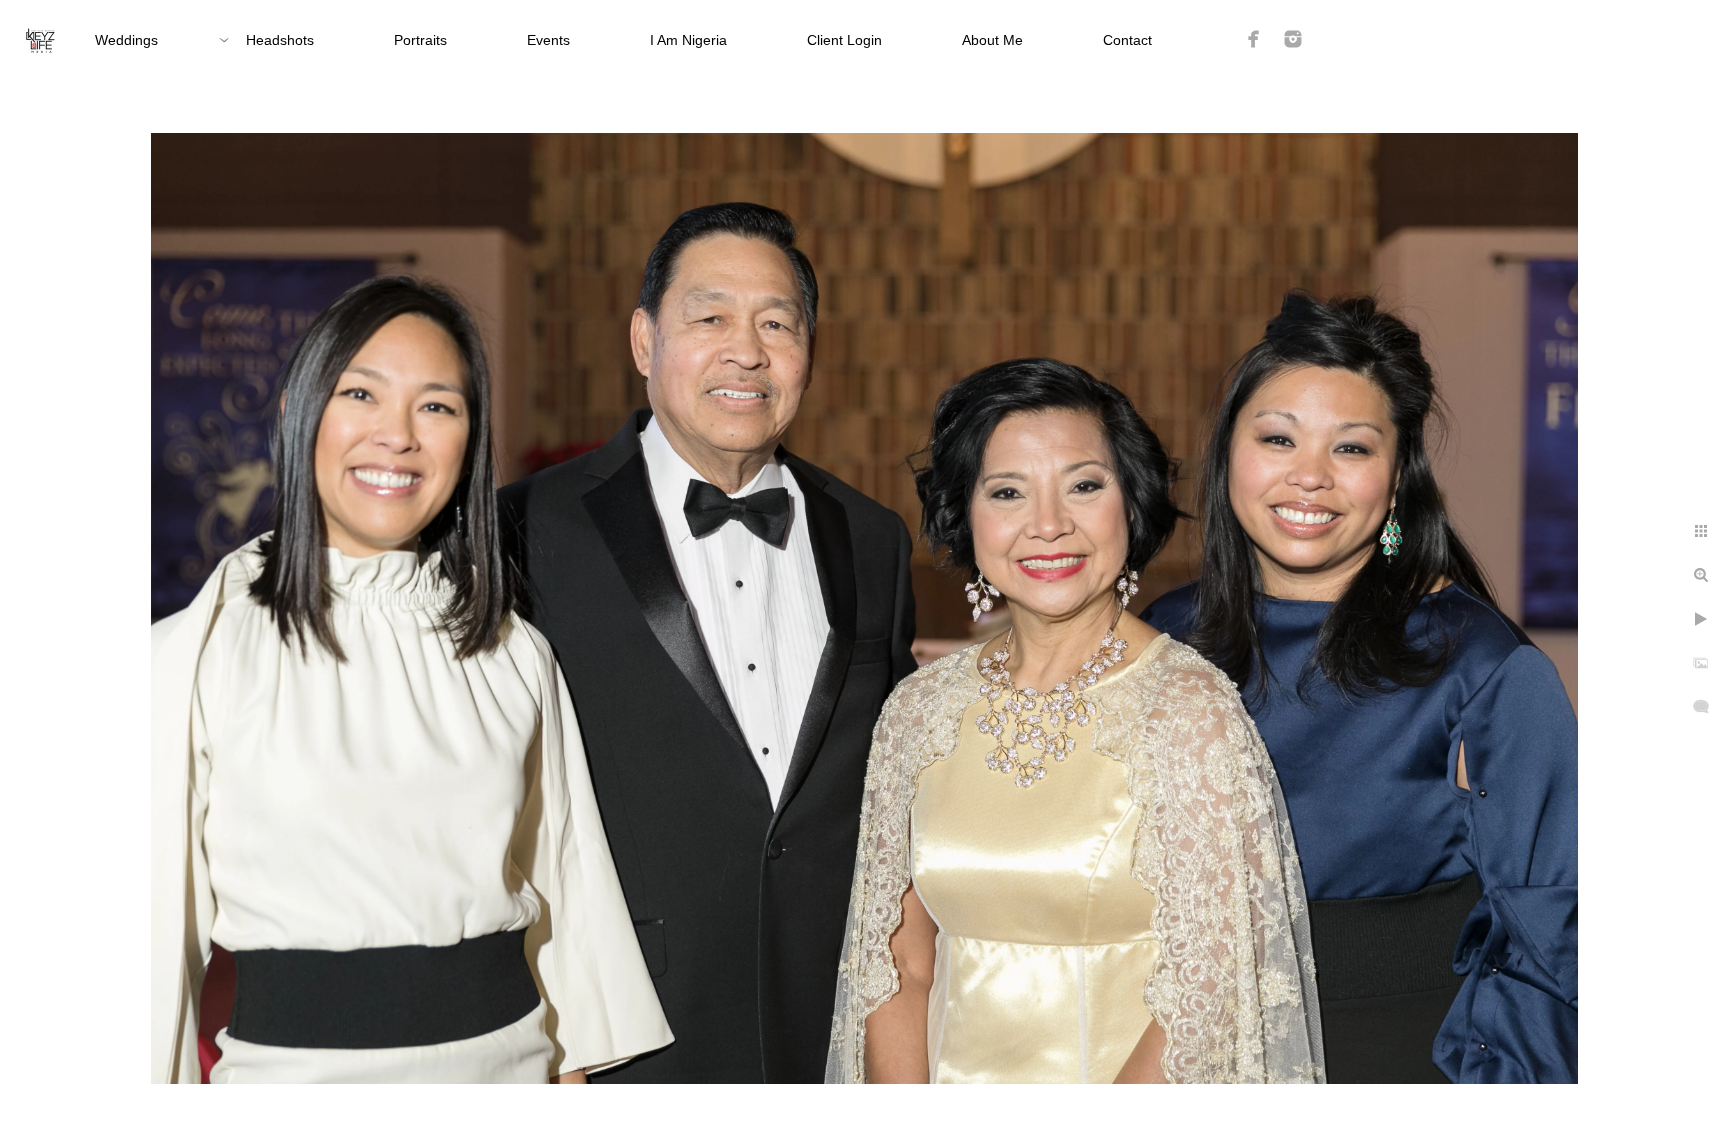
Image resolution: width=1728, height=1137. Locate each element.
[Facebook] (1254, 39)
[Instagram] (1293, 39)
